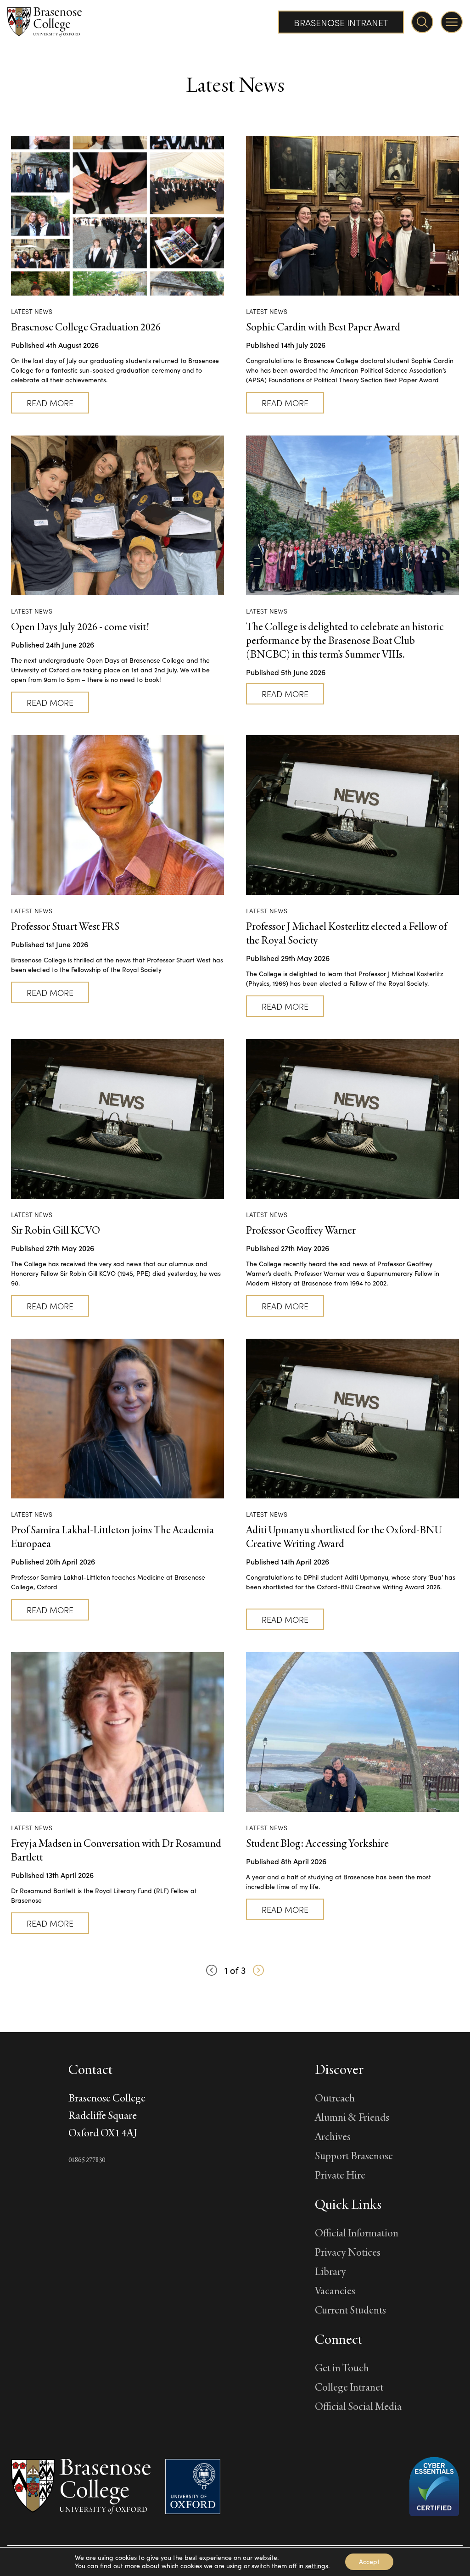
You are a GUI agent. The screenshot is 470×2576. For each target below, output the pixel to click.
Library (330, 2271)
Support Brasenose (354, 2155)
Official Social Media (358, 2406)
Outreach (335, 2098)
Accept (369, 2562)
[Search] (422, 22)
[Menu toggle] (452, 22)
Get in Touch (342, 2367)
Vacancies (335, 2290)
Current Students (350, 2310)
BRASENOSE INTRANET (341, 22)
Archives (333, 2136)
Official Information (357, 2232)
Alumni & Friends (352, 2117)
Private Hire (340, 2175)
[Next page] (258, 1970)
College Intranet (349, 2387)
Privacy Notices (348, 2252)
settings (317, 2566)
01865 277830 (87, 2160)
